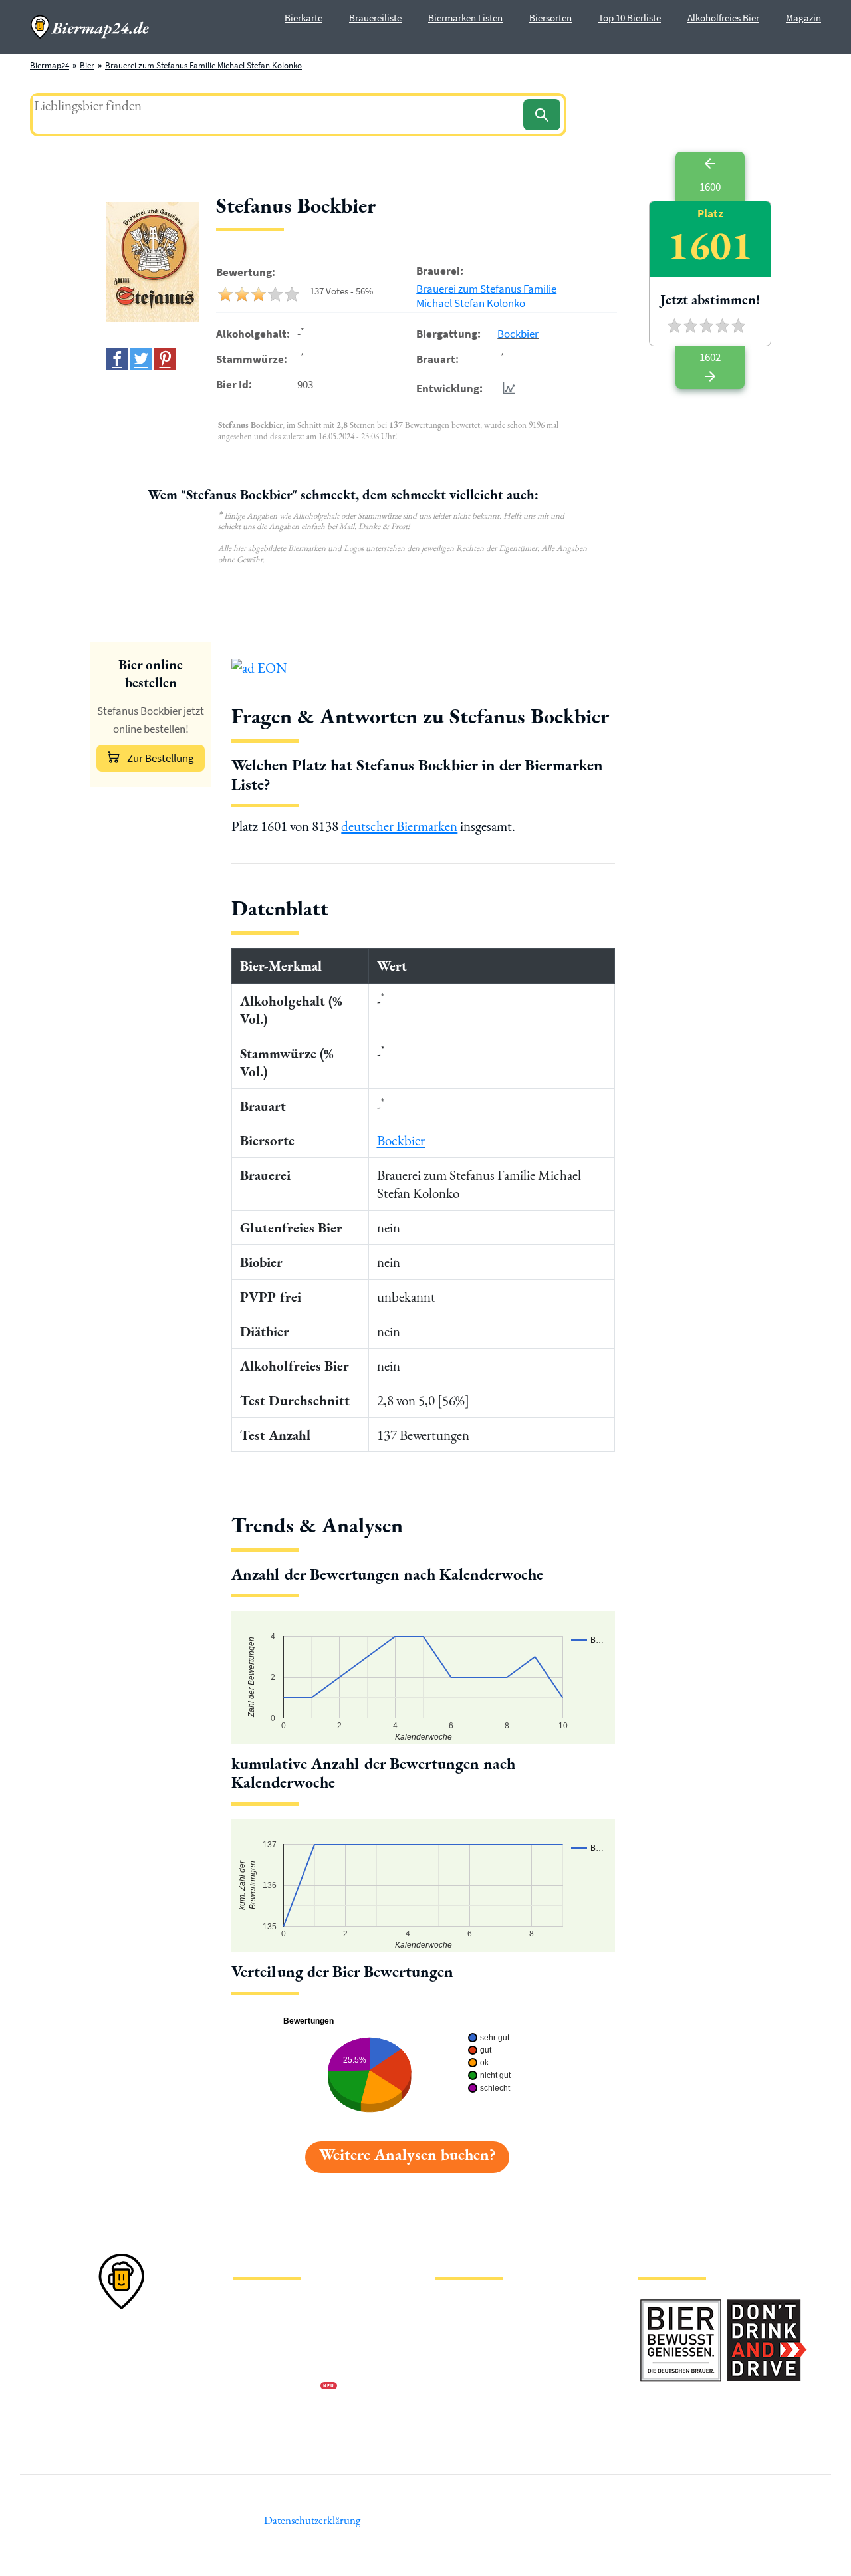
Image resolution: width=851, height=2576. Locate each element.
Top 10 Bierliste (630, 18)
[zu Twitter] (141, 359)
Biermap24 (50, 65)
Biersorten (550, 18)
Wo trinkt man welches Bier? (486, 2430)
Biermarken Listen (465, 18)
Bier (87, 65)
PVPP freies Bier (464, 2388)
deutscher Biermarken (399, 826)
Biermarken (457, 2345)
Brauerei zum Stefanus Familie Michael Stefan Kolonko (203, 65)
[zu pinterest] (165, 359)
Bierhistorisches (464, 2409)
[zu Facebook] (117, 359)
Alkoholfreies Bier (723, 18)
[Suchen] (542, 115)
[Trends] (506, 388)
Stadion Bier (458, 2366)
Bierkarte (304, 18)
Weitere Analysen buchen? (407, 2154)
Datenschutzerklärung (273, 2345)
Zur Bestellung (161, 758)
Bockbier (518, 334)
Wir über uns (255, 2366)
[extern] (680, 2306)
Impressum (253, 2324)
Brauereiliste (375, 18)
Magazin (803, 18)
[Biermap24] (90, 27)
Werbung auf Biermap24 (277, 2388)
